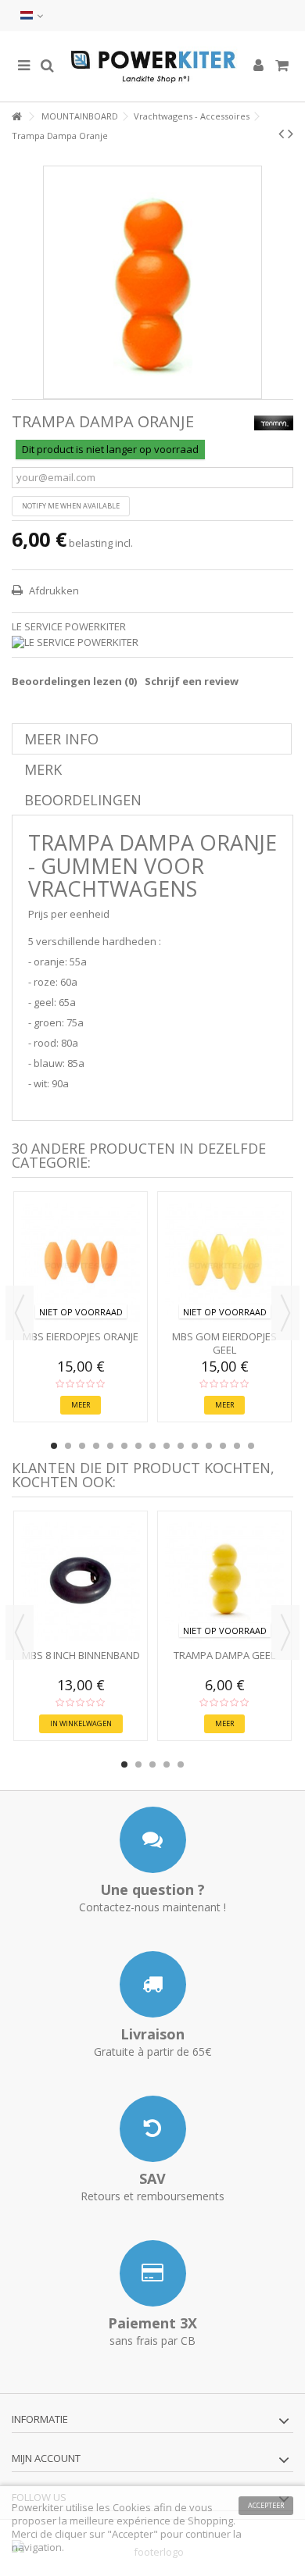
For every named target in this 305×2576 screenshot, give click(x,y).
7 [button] (138, 1446)
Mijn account (46, 2458)
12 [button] (209, 1446)
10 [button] (181, 1446)
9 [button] (167, 1446)
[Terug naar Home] (16, 117)
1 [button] (54, 1446)
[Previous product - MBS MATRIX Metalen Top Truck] (281, 134)
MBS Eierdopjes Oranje (81, 1336)
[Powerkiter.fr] (152, 66)
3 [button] (82, 1446)
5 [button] (110, 1446)
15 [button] (251, 1446)
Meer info (61, 739)
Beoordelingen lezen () (74, 681)
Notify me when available (71, 506)
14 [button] (237, 1446)
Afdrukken (53, 590)
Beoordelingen (83, 800)
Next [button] (285, 1313)
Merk (43, 769)
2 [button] (68, 1446)
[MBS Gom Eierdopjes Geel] (224, 1262)
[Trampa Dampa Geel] (224, 1582)
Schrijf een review (192, 681)
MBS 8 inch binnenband (81, 1655)
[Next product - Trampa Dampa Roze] (291, 134)
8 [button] (152, 1446)
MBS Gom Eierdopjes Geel (224, 1343)
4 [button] (96, 1446)
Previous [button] (20, 1313)
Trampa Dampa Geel (224, 1655)
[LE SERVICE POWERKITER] (152, 642)
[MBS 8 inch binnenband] (81, 1582)
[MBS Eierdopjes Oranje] (81, 1262)
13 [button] (223, 1446)
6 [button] (124, 1446)
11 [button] (195, 1446)
